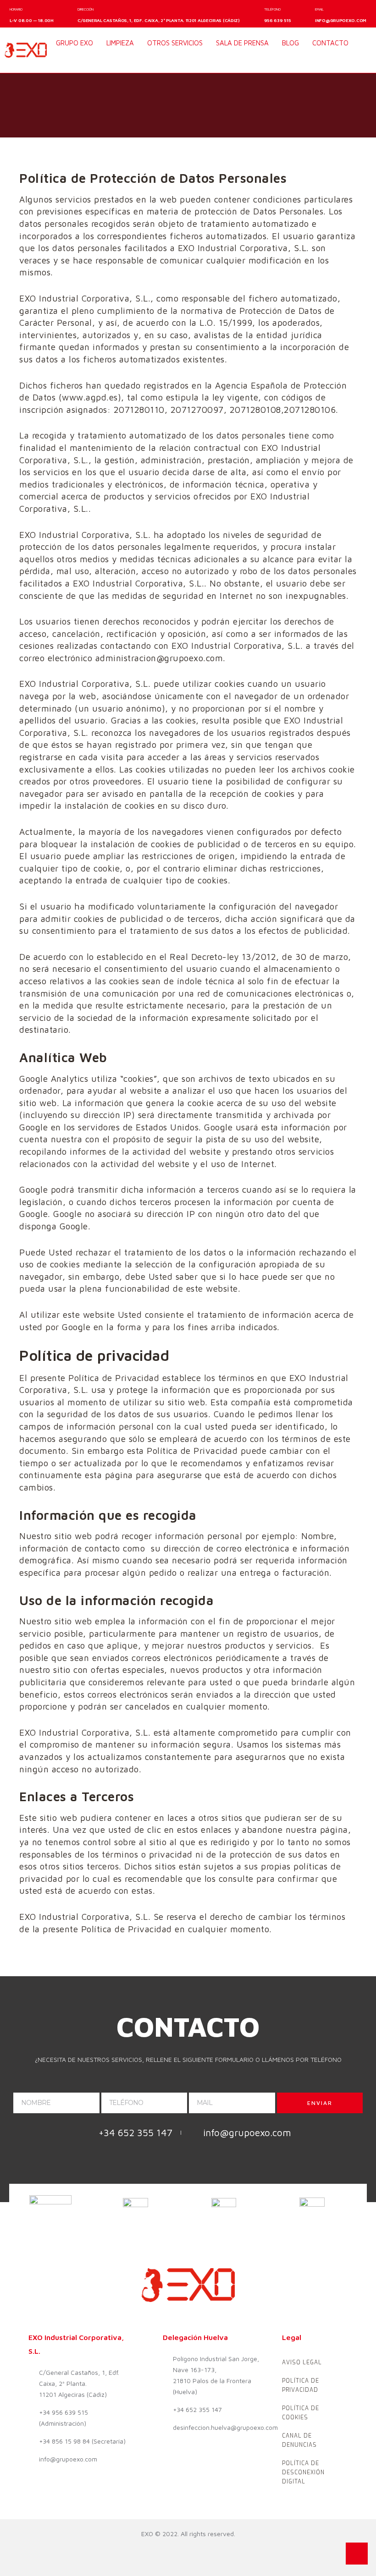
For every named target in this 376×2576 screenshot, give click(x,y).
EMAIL (319, 9)
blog (290, 43)
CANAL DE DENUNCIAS (299, 2440)
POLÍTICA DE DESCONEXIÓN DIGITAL (303, 2472)
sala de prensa (242, 43)
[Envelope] (100, 60)
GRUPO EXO (75, 43)
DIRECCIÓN (86, 9)
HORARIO (16, 9)
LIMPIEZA (120, 43)
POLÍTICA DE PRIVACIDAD (301, 2385)
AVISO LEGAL (302, 2362)
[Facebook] (65, 60)
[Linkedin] (82, 60)
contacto (330, 43)
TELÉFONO (272, 9)
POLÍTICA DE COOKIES (301, 2413)
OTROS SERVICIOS (175, 43)
